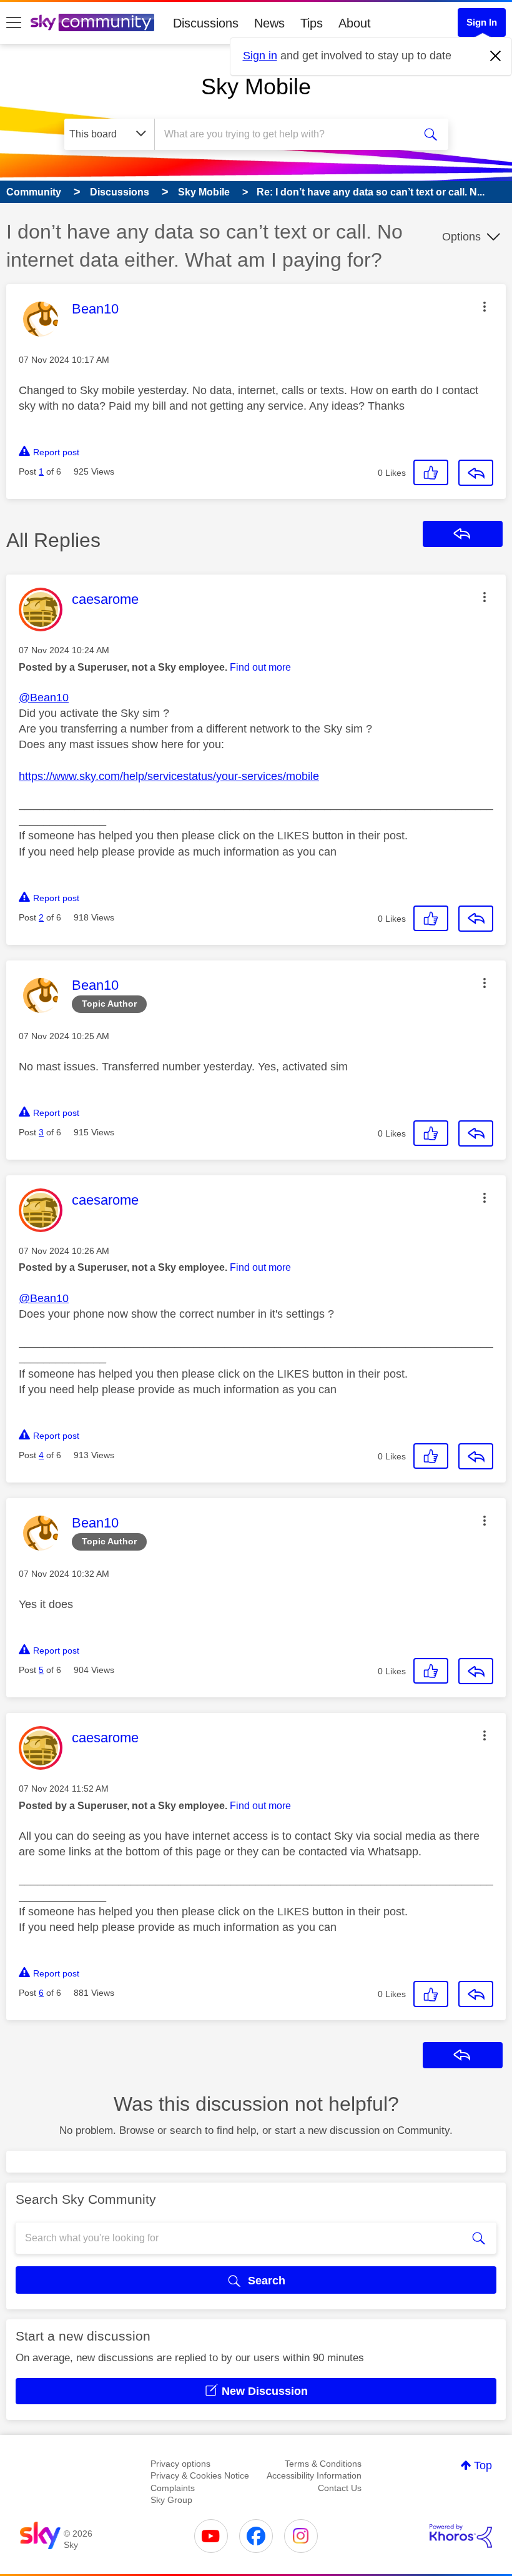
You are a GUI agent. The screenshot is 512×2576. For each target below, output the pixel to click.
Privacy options (180, 2464)
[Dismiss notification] (496, 56)
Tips (312, 23)
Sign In (482, 22)
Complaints (173, 2488)
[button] (485, 307)
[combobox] (287, 134)
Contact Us (340, 2488)
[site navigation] (14, 23)
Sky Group (171, 2500)
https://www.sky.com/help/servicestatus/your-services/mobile (169, 776)
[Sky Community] (92, 22)
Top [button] (483, 2465)
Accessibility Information (314, 2475)
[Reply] (476, 473)
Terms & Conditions (323, 2464)
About (355, 23)
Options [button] (461, 237)
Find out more (260, 667)
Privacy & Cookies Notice (200, 2475)
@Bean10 (44, 698)
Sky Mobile (256, 86)
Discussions (206, 23)
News (269, 23)
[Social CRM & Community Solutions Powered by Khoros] (461, 2536)
